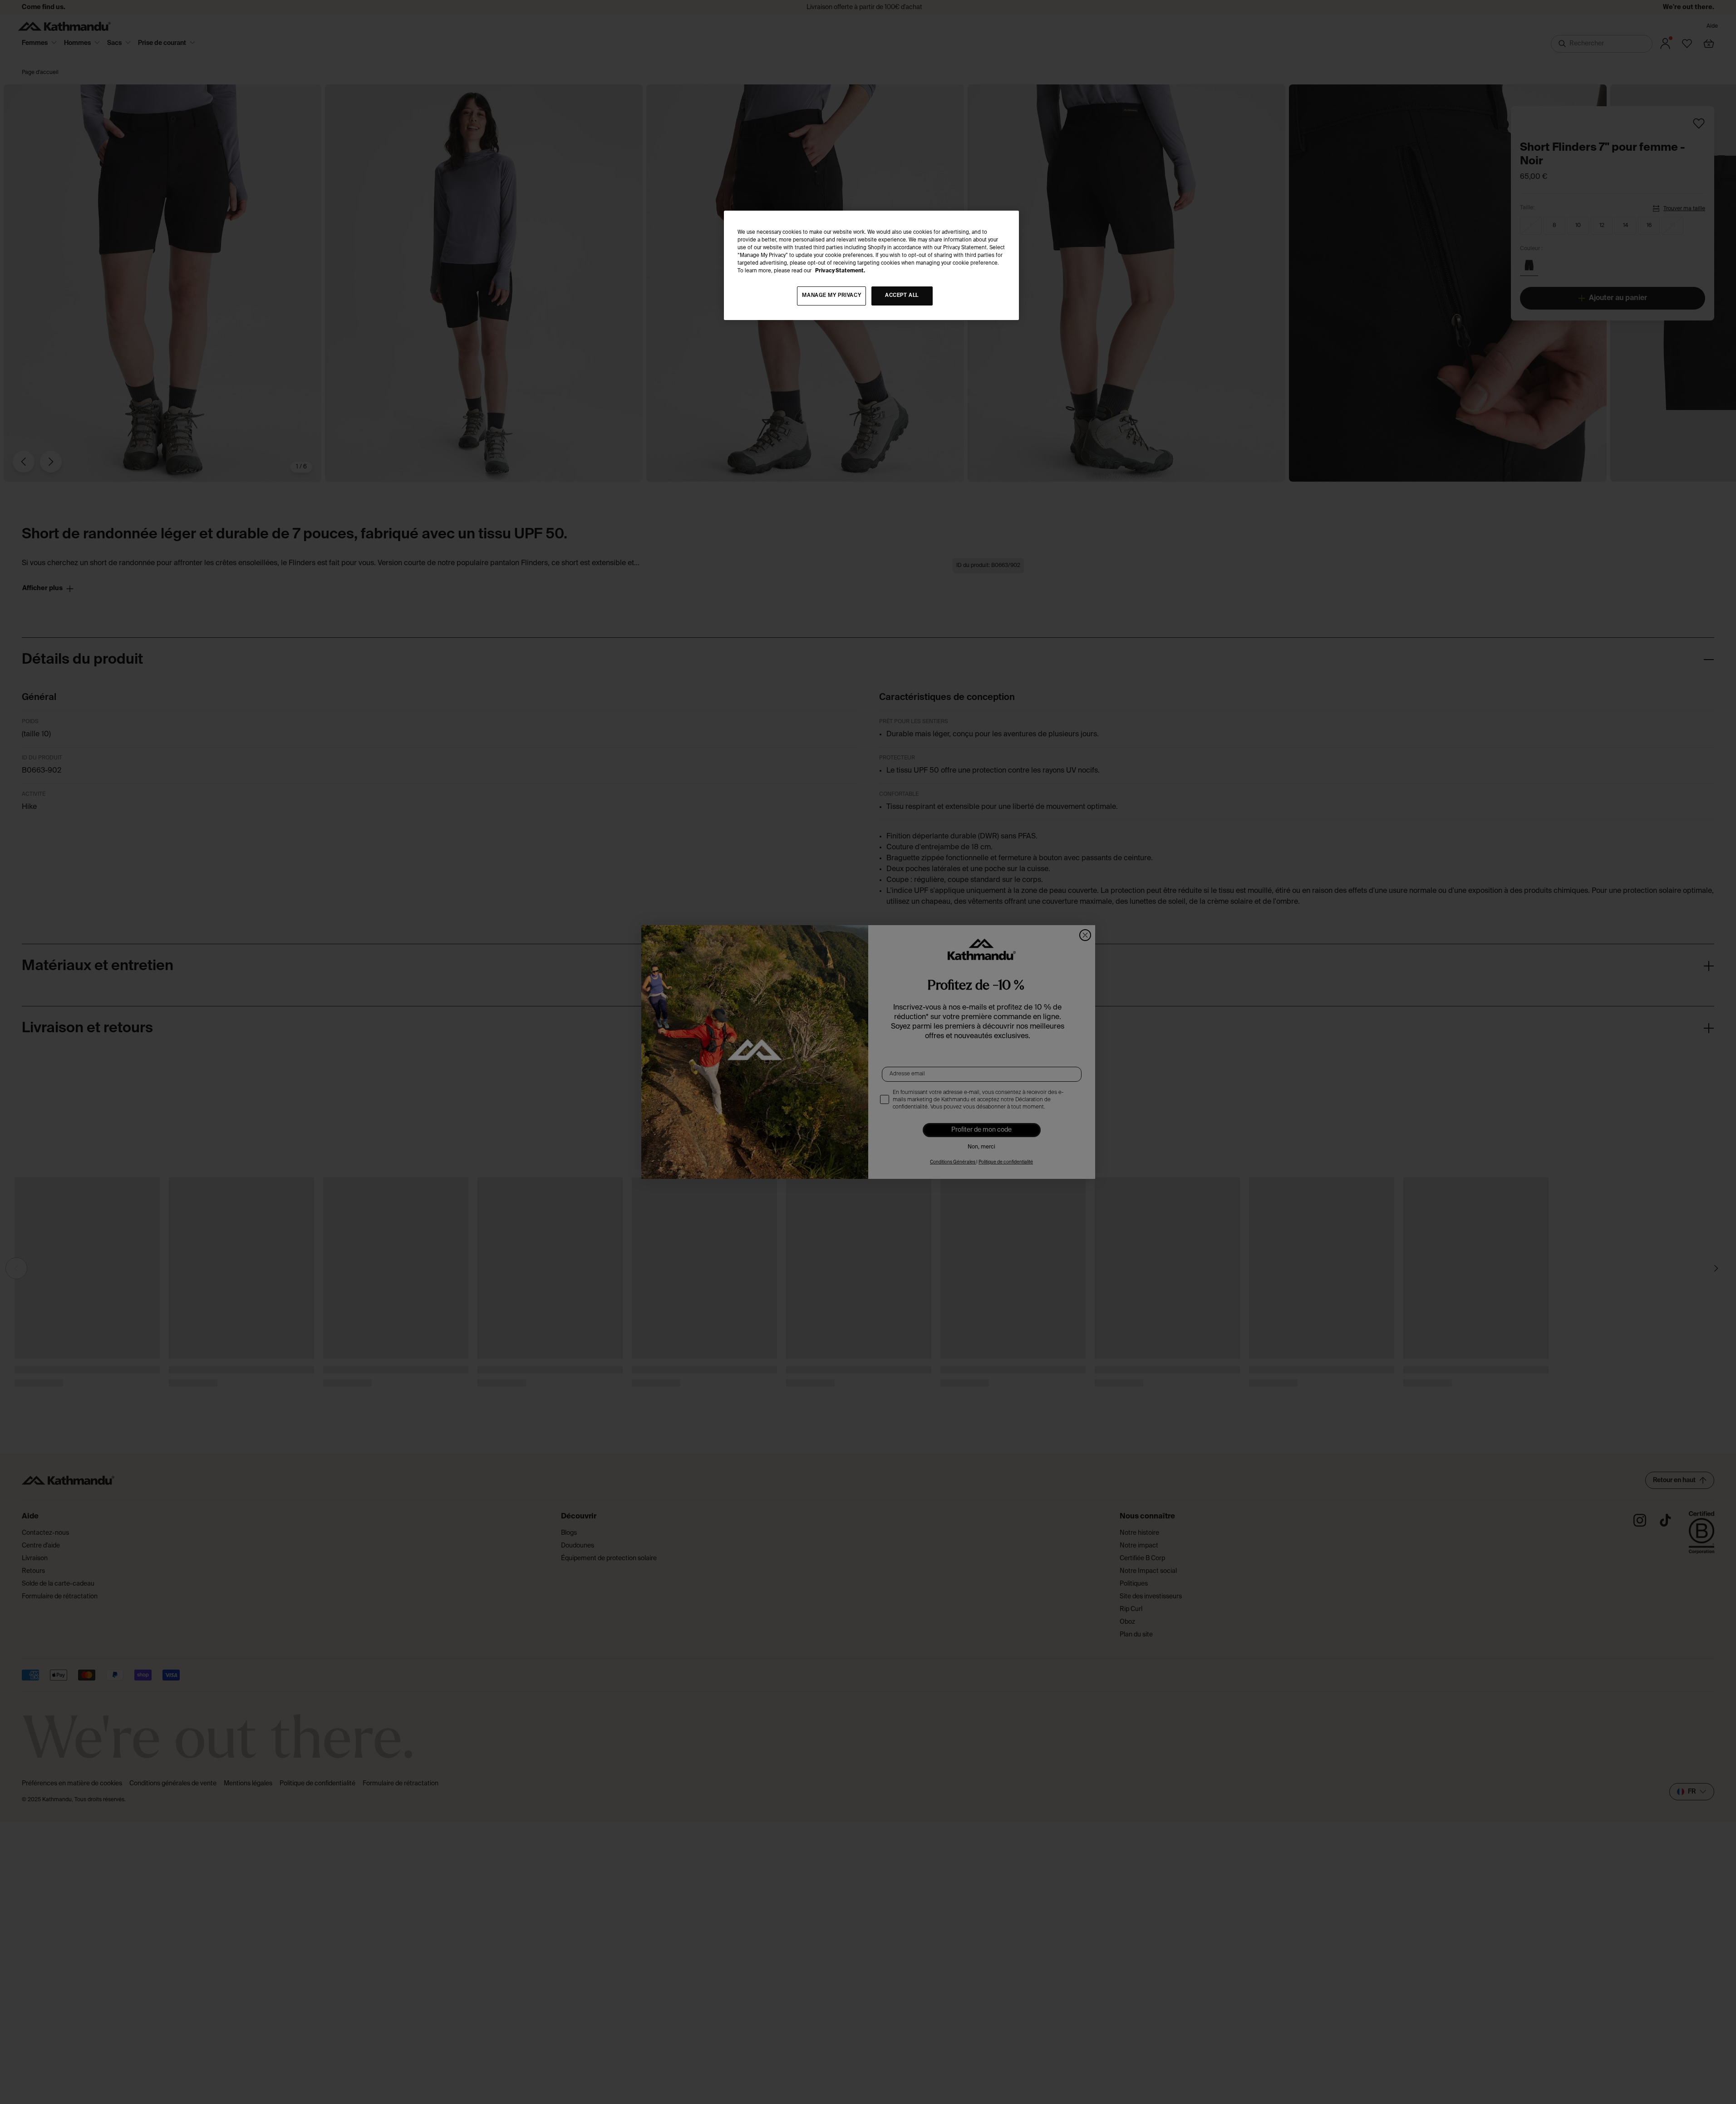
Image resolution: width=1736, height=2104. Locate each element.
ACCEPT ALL (902, 296)
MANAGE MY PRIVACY (831, 296)
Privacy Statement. (840, 271)
